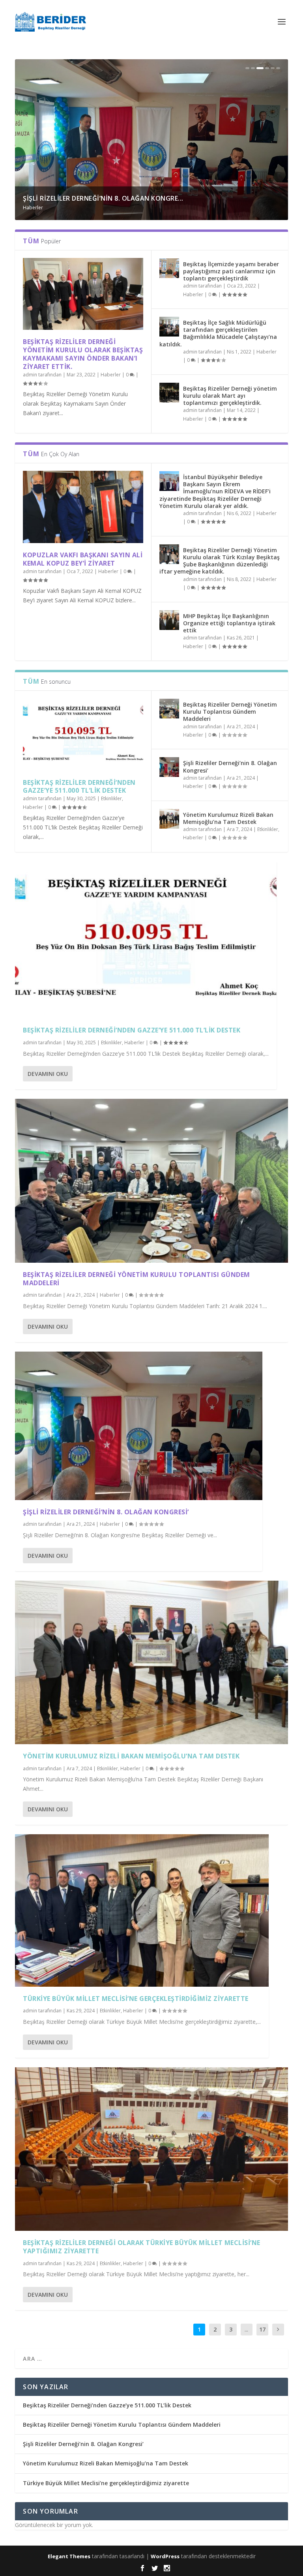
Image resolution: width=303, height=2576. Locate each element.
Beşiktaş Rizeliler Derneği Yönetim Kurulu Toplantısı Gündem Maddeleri (230, 712)
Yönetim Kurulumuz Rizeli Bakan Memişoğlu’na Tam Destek (228, 818)
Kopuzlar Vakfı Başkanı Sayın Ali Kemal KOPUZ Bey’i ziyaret (83, 559)
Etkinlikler (33, 208)
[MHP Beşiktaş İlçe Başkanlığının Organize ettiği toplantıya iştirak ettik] (169, 620)
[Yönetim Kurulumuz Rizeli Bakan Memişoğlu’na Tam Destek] (169, 819)
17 (262, 2329)
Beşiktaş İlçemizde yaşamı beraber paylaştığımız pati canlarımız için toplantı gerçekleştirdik (231, 271)
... (246, 2329)
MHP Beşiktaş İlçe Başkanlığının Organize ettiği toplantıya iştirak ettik (229, 623)
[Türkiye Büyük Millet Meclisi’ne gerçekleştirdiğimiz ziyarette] (142, 1910)
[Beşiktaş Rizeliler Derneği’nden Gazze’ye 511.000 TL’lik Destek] (83, 734)
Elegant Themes (69, 2556)
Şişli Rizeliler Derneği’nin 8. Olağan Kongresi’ (230, 766)
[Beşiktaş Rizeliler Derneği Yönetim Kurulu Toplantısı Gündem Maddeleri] (169, 709)
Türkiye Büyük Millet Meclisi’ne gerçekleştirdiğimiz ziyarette (136, 1999)
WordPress (165, 2556)
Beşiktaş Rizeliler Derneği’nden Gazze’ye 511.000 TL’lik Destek (79, 787)
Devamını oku (48, 1074)
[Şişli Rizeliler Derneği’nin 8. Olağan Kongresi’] (169, 767)
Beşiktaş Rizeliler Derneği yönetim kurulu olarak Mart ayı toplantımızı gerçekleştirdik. (230, 396)
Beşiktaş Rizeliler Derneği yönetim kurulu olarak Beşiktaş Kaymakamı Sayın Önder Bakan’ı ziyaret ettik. (83, 354)
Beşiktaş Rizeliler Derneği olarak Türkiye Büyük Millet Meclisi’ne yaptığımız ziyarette (142, 2247)
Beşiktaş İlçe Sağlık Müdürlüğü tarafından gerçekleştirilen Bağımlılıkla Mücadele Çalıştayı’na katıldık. (218, 333)
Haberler (56, 208)
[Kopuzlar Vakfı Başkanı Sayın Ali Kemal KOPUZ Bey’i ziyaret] (83, 507)
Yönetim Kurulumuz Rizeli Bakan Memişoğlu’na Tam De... (123, 198)
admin (30, 375)
